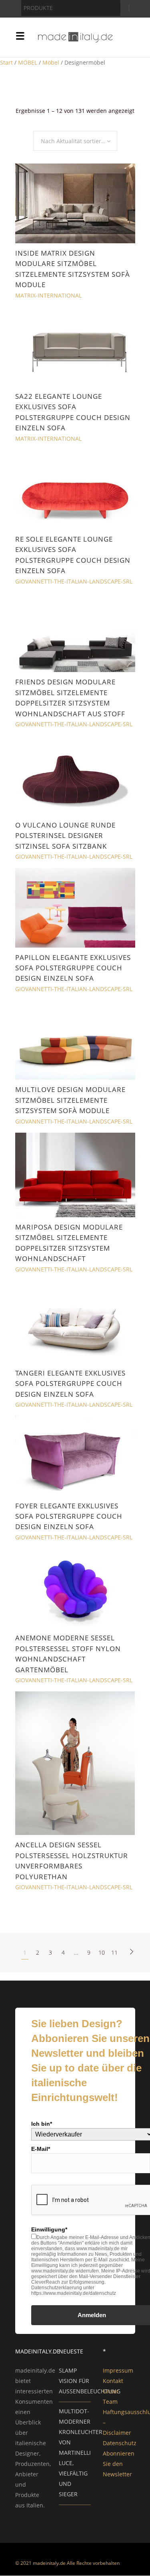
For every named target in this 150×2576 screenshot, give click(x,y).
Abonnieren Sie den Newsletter (119, 2464)
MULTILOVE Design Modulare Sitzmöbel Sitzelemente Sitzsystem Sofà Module (70, 1100)
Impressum (118, 2370)
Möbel (51, 62)
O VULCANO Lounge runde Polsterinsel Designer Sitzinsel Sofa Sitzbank (65, 836)
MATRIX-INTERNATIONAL (48, 295)
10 (102, 1952)
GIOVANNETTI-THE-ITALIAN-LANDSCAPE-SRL (74, 581)
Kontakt (113, 2381)
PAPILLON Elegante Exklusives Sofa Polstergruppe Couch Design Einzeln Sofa (73, 968)
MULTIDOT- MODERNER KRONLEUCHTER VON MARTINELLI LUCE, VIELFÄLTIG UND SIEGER (81, 2453)
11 (114, 1952)
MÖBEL (28, 62)
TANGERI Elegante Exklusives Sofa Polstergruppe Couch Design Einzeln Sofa (70, 1384)
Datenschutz (120, 2443)
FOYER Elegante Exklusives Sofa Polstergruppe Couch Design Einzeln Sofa (69, 1516)
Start (6, 62)
